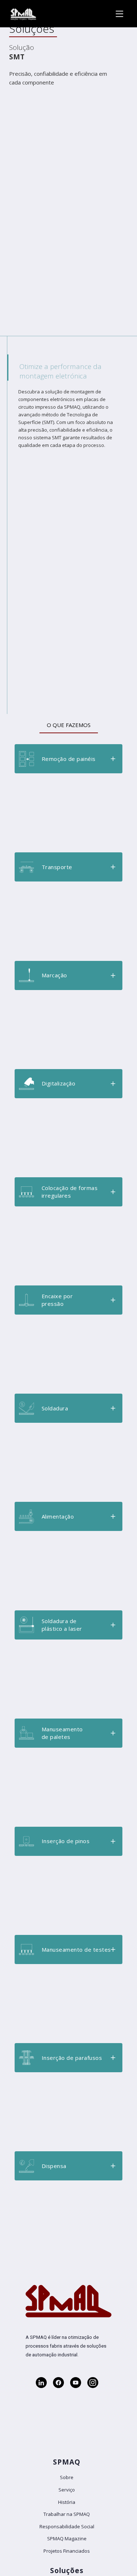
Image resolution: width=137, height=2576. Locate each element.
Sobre (67, 2477)
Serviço (67, 2490)
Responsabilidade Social (67, 2526)
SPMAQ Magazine (67, 2538)
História (67, 2502)
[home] (22, 14)
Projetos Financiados (67, 2551)
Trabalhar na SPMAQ (67, 2514)
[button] (68, 759)
